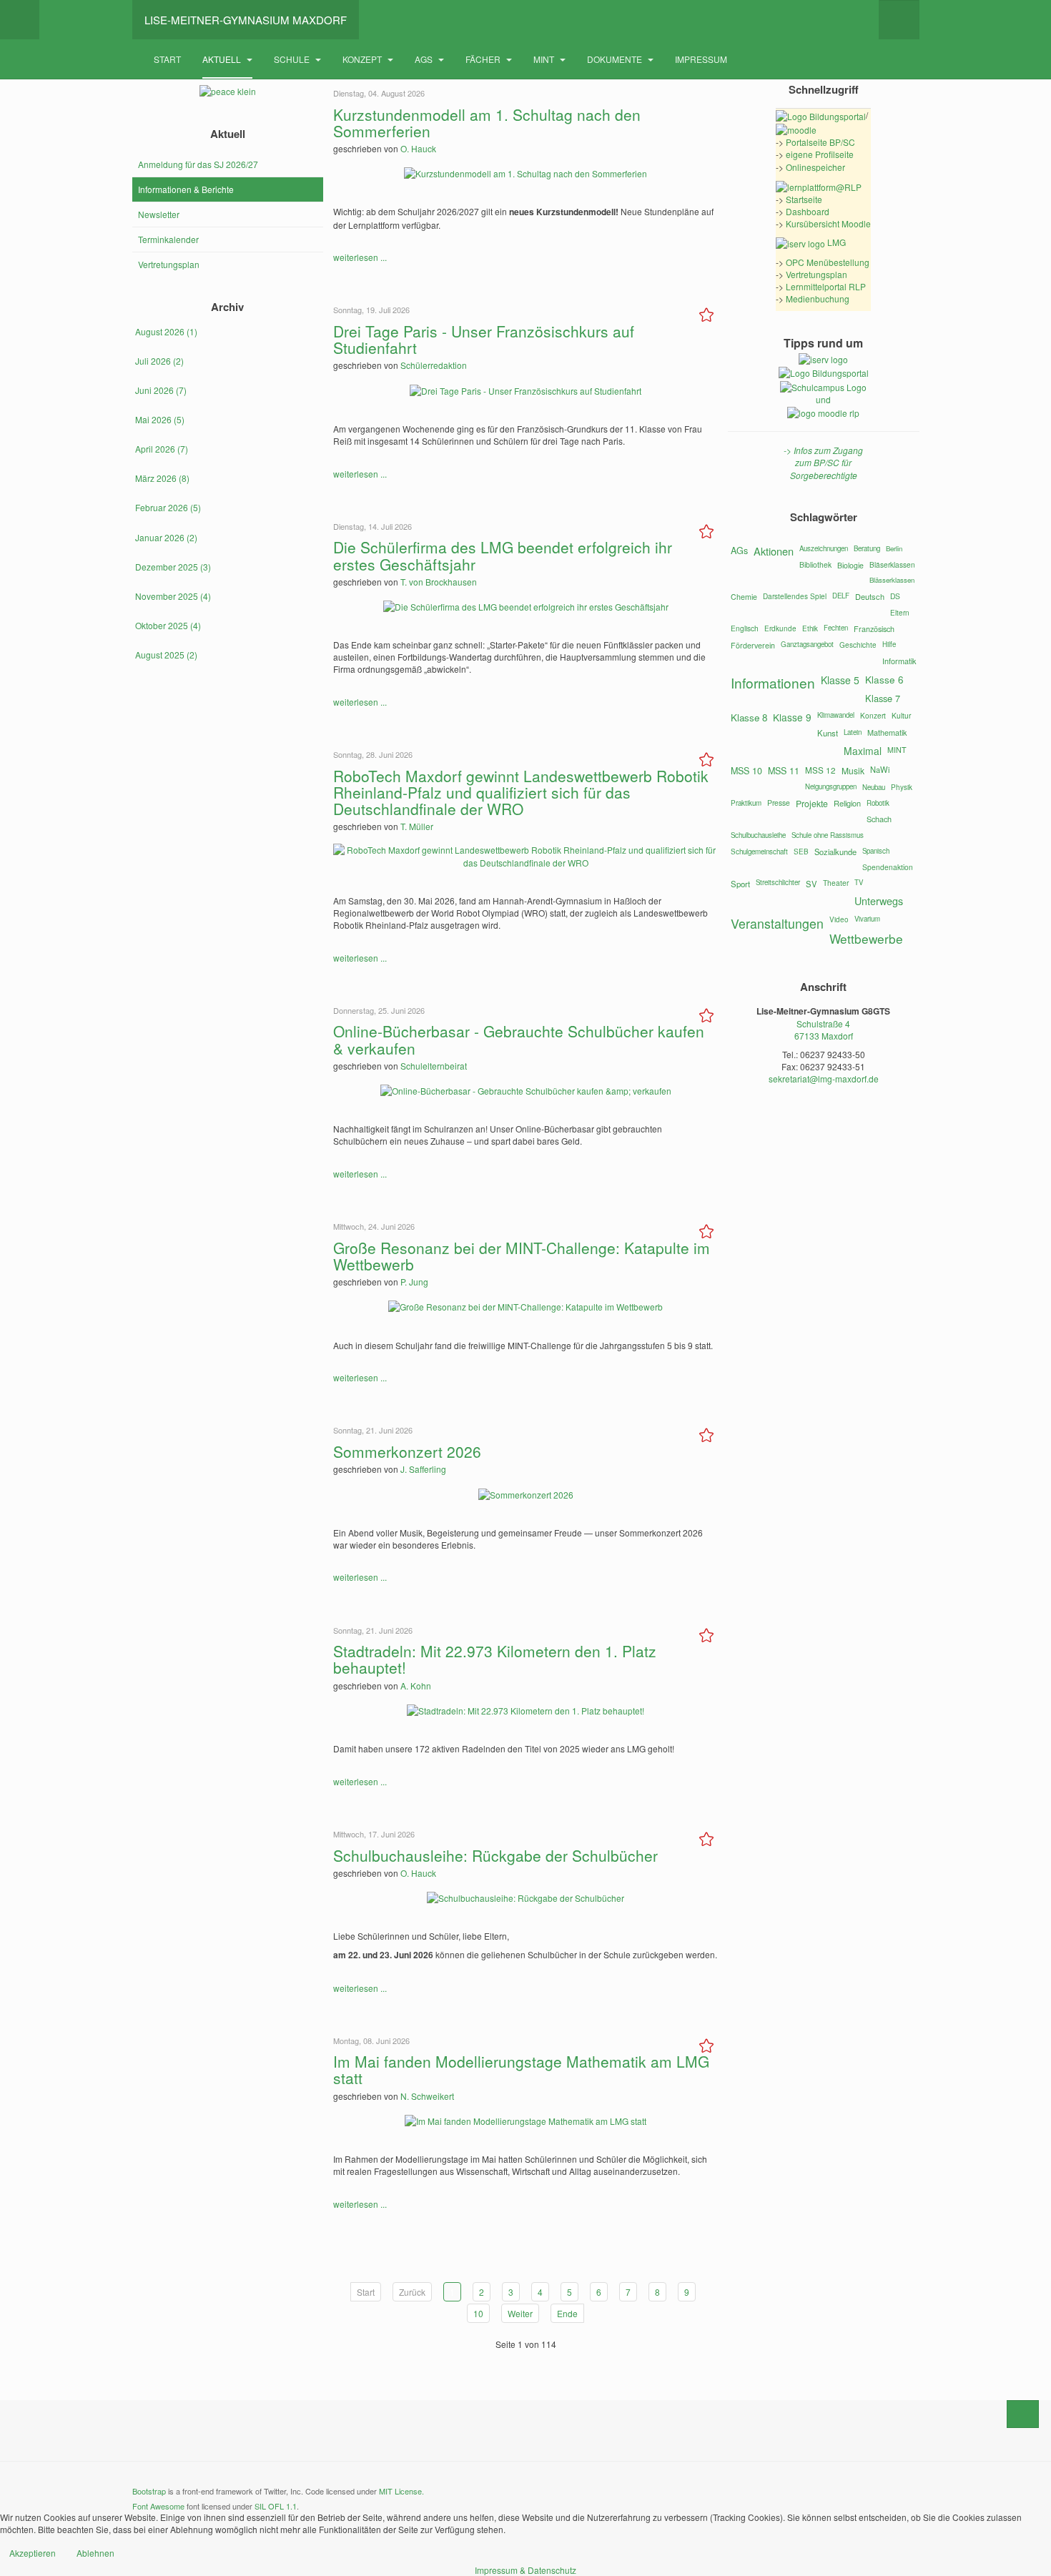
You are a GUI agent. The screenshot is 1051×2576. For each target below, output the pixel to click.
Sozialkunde (835, 852)
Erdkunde (780, 628)
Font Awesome (158, 2506)
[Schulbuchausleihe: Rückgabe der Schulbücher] (525, 1896)
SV (811, 884)
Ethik (810, 628)
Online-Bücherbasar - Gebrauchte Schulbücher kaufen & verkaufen (519, 1039)
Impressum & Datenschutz (525, 2570)
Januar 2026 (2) (166, 537)
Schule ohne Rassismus (828, 835)
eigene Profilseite (820, 154)
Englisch (745, 628)
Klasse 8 (749, 717)
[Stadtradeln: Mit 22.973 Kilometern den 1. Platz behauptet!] (525, 1709)
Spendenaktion (888, 867)
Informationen (773, 682)
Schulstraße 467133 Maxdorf (824, 1030)
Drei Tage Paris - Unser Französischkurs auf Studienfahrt (484, 339)
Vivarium (867, 919)
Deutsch (870, 596)
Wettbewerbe (866, 938)
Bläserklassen (892, 564)
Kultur (901, 715)
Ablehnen (95, 2553)
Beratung (867, 548)
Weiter (520, 2313)
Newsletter (159, 214)
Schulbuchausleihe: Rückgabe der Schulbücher (495, 1855)
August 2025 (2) (166, 655)
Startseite (804, 199)
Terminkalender (168, 239)
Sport (740, 884)
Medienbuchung (818, 298)
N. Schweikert (427, 2096)
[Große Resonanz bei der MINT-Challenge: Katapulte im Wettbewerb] (525, 1305)
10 (478, 2313)
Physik (902, 787)
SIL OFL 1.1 (276, 2506)
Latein (853, 732)
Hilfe (889, 644)
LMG (835, 242)
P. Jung (414, 1282)
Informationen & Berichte (186, 189)
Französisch (874, 629)
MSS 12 (820, 770)
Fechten (836, 628)
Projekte (812, 804)
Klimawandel (836, 715)
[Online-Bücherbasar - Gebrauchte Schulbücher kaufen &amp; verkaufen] (526, 1089)
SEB (801, 852)
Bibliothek (815, 564)
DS (895, 596)
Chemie (744, 597)
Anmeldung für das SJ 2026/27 (198, 164)
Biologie (850, 565)
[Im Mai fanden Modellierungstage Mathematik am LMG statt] (525, 2119)
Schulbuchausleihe (758, 835)
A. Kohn (416, 1686)
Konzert (873, 715)
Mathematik (887, 732)
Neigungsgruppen (831, 786)
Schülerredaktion (434, 365)
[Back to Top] (1023, 2414)
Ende (567, 2313)
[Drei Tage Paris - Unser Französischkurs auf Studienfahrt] (525, 389)
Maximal (863, 751)
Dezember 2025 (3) (173, 567)
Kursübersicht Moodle (828, 223)
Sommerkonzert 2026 (407, 1451)
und (823, 399)
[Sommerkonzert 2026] (526, 1492)
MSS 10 (746, 771)
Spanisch (876, 851)
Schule (293, 59)
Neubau (874, 787)
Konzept (363, 59)
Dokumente (616, 59)
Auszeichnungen (824, 548)
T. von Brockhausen (439, 582)
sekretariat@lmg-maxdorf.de (824, 1079)
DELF (841, 596)
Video (839, 919)
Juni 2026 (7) (161, 390)
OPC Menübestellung (828, 262)
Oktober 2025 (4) (168, 625)
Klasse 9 (792, 717)
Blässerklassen (892, 580)
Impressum (701, 59)
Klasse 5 (840, 680)
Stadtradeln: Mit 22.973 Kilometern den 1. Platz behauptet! (495, 1659)
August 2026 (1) (166, 331)
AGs (425, 59)
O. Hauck (418, 148)
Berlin (894, 548)
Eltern (900, 613)
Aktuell (223, 59)
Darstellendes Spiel (795, 596)
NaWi (880, 769)
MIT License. (401, 2491)
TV (859, 882)
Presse (779, 803)
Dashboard (808, 211)
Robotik (878, 803)
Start (167, 59)
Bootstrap (149, 2491)
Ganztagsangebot (807, 644)
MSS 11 (784, 771)
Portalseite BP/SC (820, 142)
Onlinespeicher (815, 167)
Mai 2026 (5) (160, 419)
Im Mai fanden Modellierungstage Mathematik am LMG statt (521, 2069)
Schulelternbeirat (434, 1066)
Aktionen (774, 551)
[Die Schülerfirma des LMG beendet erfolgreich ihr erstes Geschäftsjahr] (526, 605)
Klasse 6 (884, 679)
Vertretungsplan (169, 264)
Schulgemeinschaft (759, 852)
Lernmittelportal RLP (826, 286)
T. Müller (417, 826)
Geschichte (858, 645)
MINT (545, 59)
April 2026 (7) (162, 449)
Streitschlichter (778, 882)
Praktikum (746, 803)
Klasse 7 (883, 698)
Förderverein (753, 645)
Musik (853, 770)
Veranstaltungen (777, 923)
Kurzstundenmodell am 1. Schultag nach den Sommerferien (487, 123)
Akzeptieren (33, 2553)
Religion (847, 803)
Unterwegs (879, 900)
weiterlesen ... (360, 257)
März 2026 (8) (162, 478)
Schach (879, 819)
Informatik (899, 661)
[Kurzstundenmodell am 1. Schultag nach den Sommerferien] (525, 172)
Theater (836, 883)
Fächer (484, 59)
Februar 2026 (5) (168, 507)
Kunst (828, 733)
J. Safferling (423, 1469)
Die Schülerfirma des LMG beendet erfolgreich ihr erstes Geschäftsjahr (503, 555)
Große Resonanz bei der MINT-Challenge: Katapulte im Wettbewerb (522, 1256)
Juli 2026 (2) (159, 361)
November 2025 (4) (173, 596)
